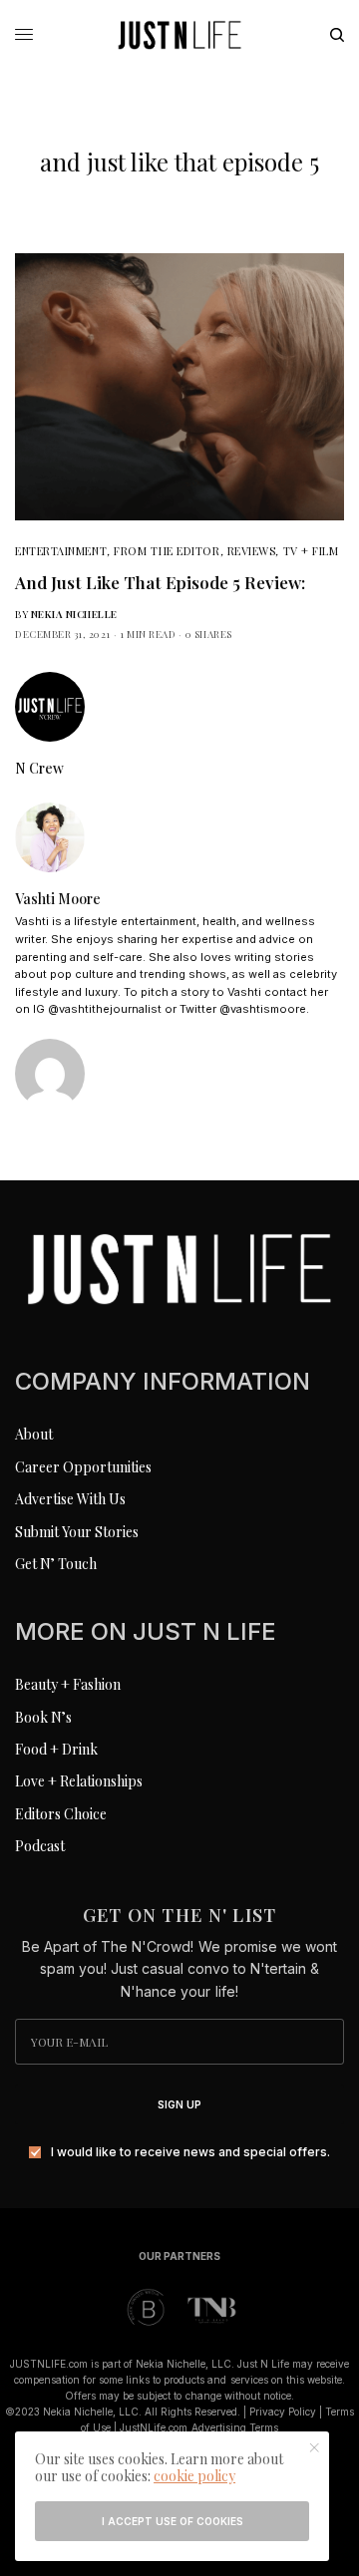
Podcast (40, 1846)
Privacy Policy (283, 2412)
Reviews (252, 551)
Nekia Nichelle (74, 614)
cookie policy (194, 2476)
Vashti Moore (58, 899)
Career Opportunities (83, 1467)
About (34, 1434)
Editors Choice (61, 1814)
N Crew (39, 769)
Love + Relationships (79, 1781)
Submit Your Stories (77, 1532)
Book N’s (43, 1717)
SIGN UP (179, 2104)
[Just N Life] (179, 35)
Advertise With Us (70, 1499)
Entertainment (61, 551)
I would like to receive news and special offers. (190, 2152)
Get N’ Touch (56, 1564)
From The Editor (167, 551)
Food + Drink (56, 1749)
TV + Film (311, 551)
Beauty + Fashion (68, 1684)
